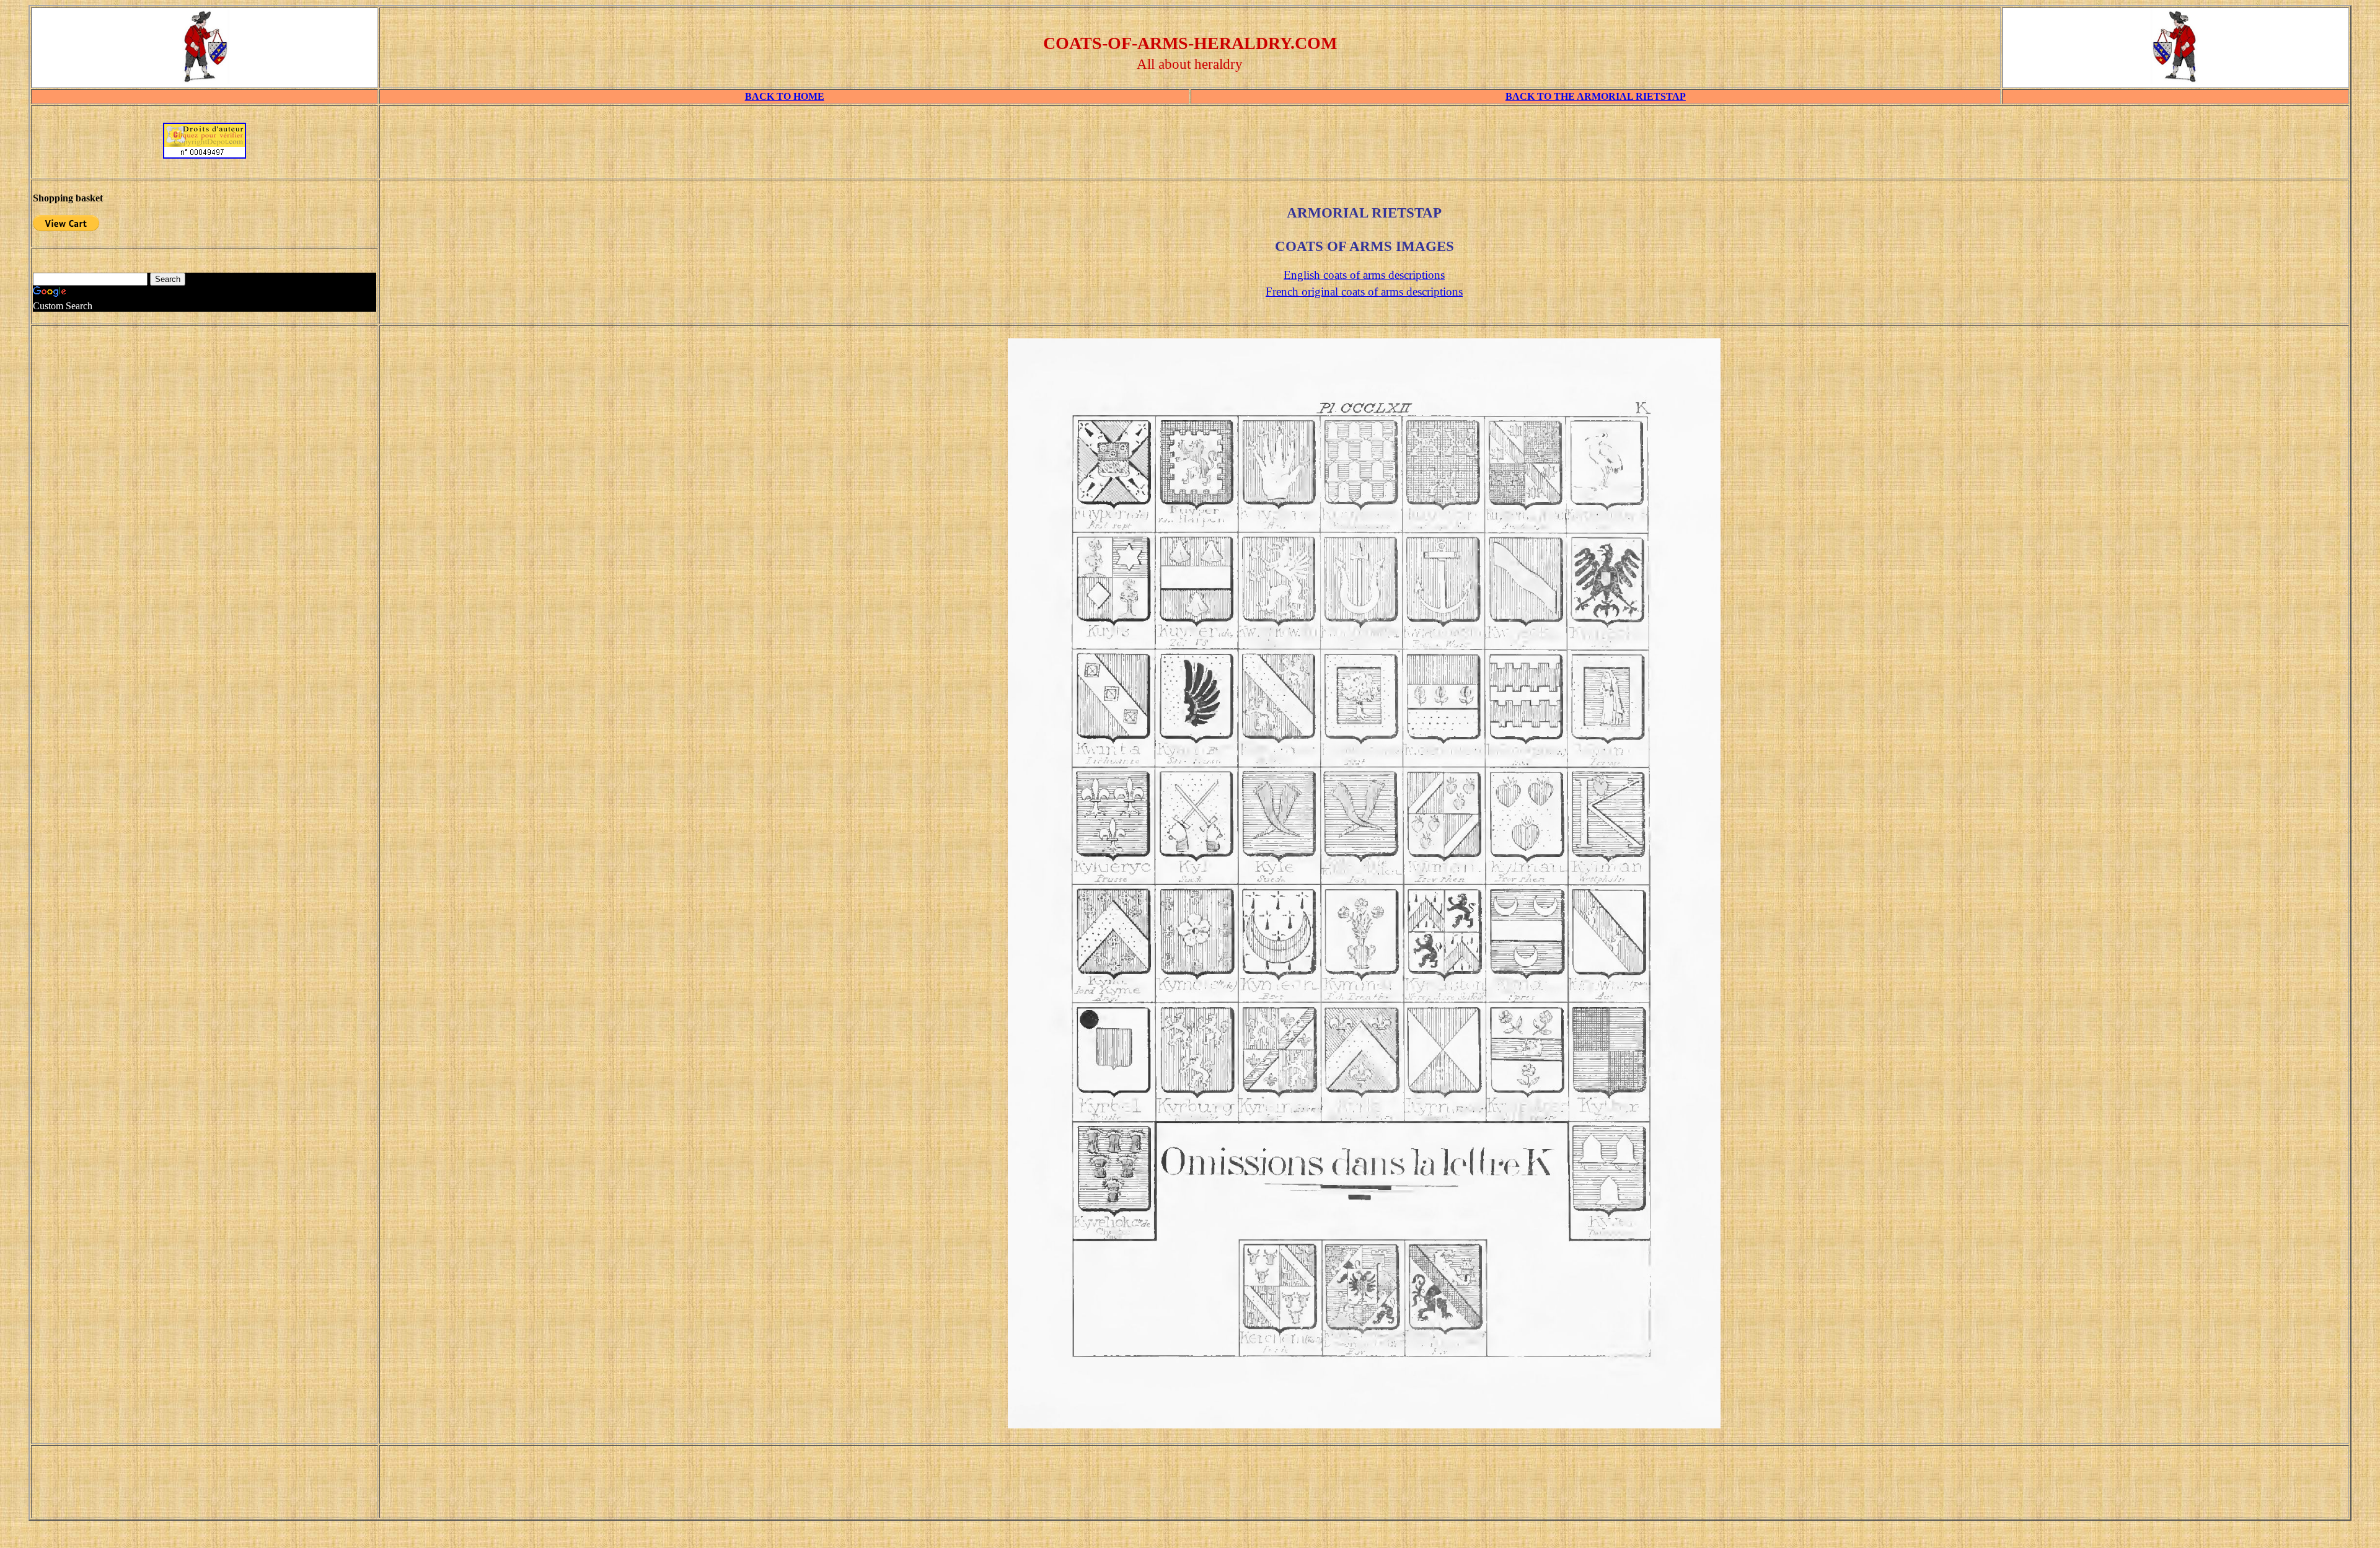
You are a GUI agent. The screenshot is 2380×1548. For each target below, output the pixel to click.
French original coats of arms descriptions (1364, 292)
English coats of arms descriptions (1364, 275)
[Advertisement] (1364, 146)
